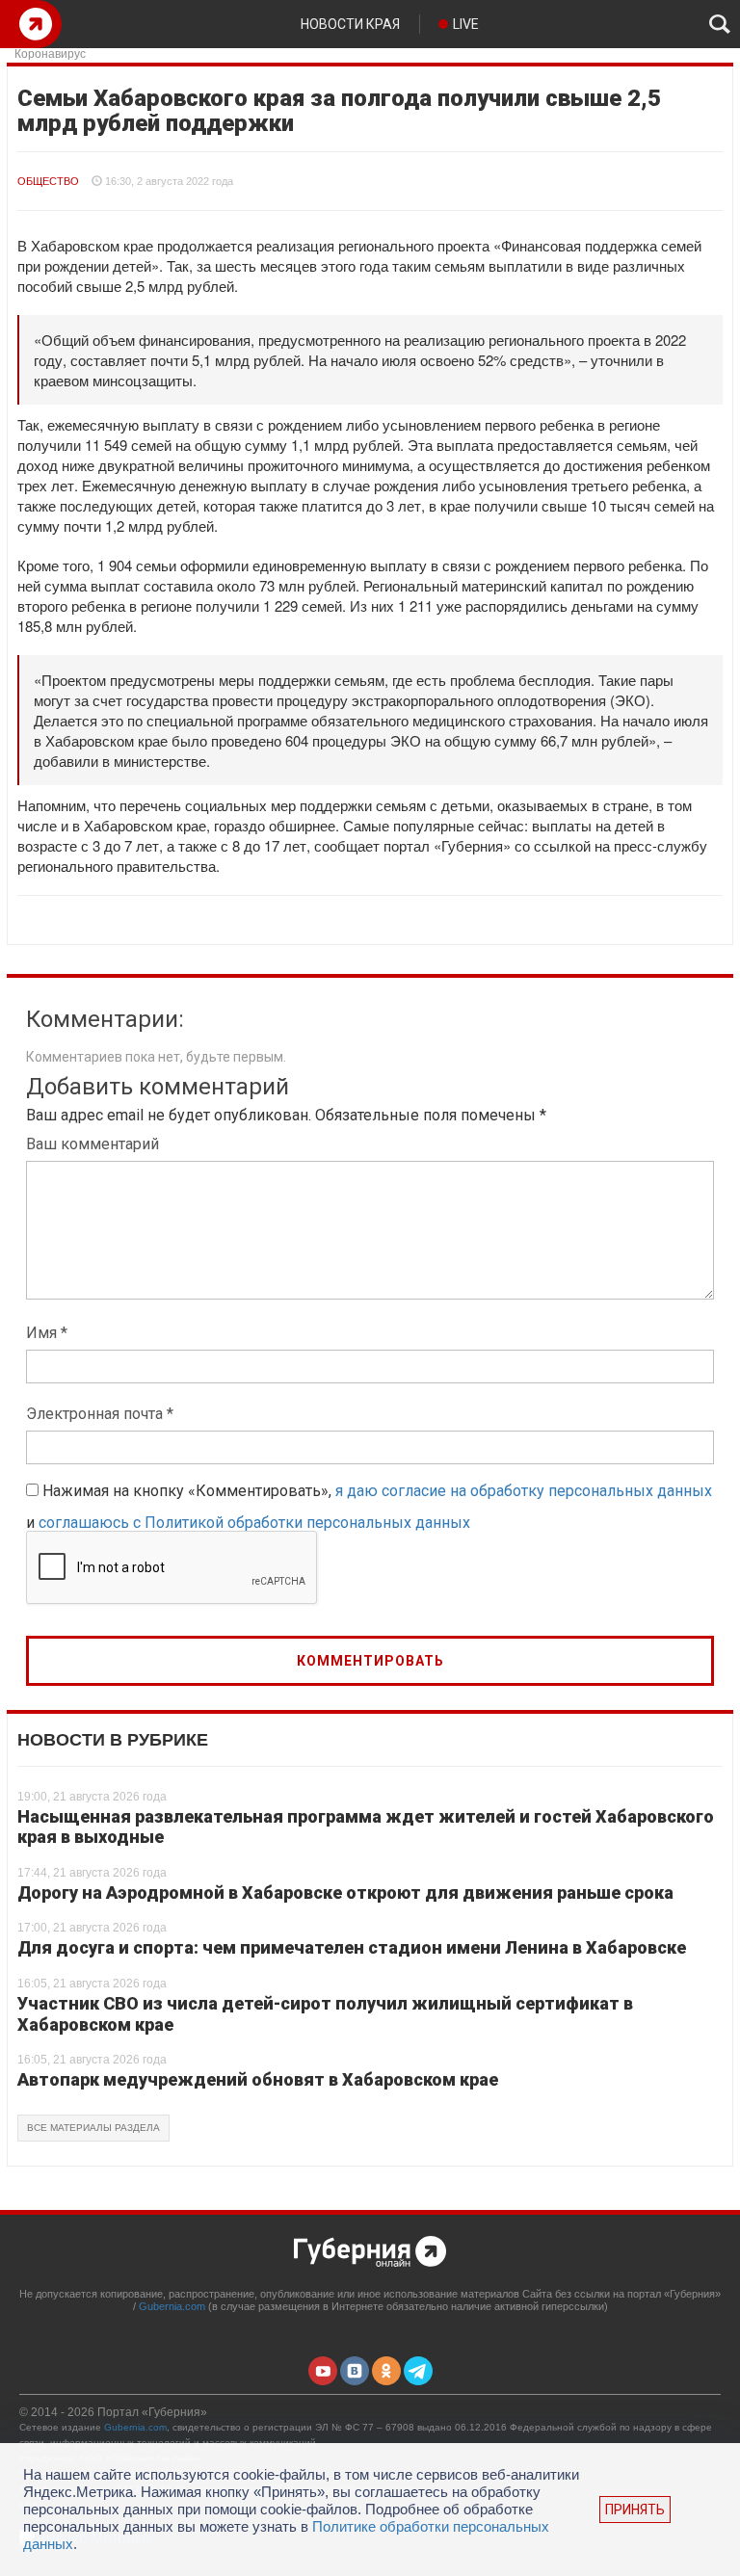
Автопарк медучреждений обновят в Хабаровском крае (258, 2079)
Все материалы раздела (93, 2128)
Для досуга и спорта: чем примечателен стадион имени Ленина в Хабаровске (352, 1947)
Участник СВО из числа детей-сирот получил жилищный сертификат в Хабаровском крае (325, 2014)
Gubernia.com (172, 2306)
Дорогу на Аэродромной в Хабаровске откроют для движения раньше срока (345, 1893)
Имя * (47, 1333)
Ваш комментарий (92, 1144)
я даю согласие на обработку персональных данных (524, 1491)
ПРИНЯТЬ (635, 2510)
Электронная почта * (100, 1414)
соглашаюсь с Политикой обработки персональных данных (254, 1523)
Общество (48, 181)
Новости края (350, 24)
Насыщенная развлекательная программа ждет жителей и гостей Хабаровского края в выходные (366, 1827)
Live (466, 24)
